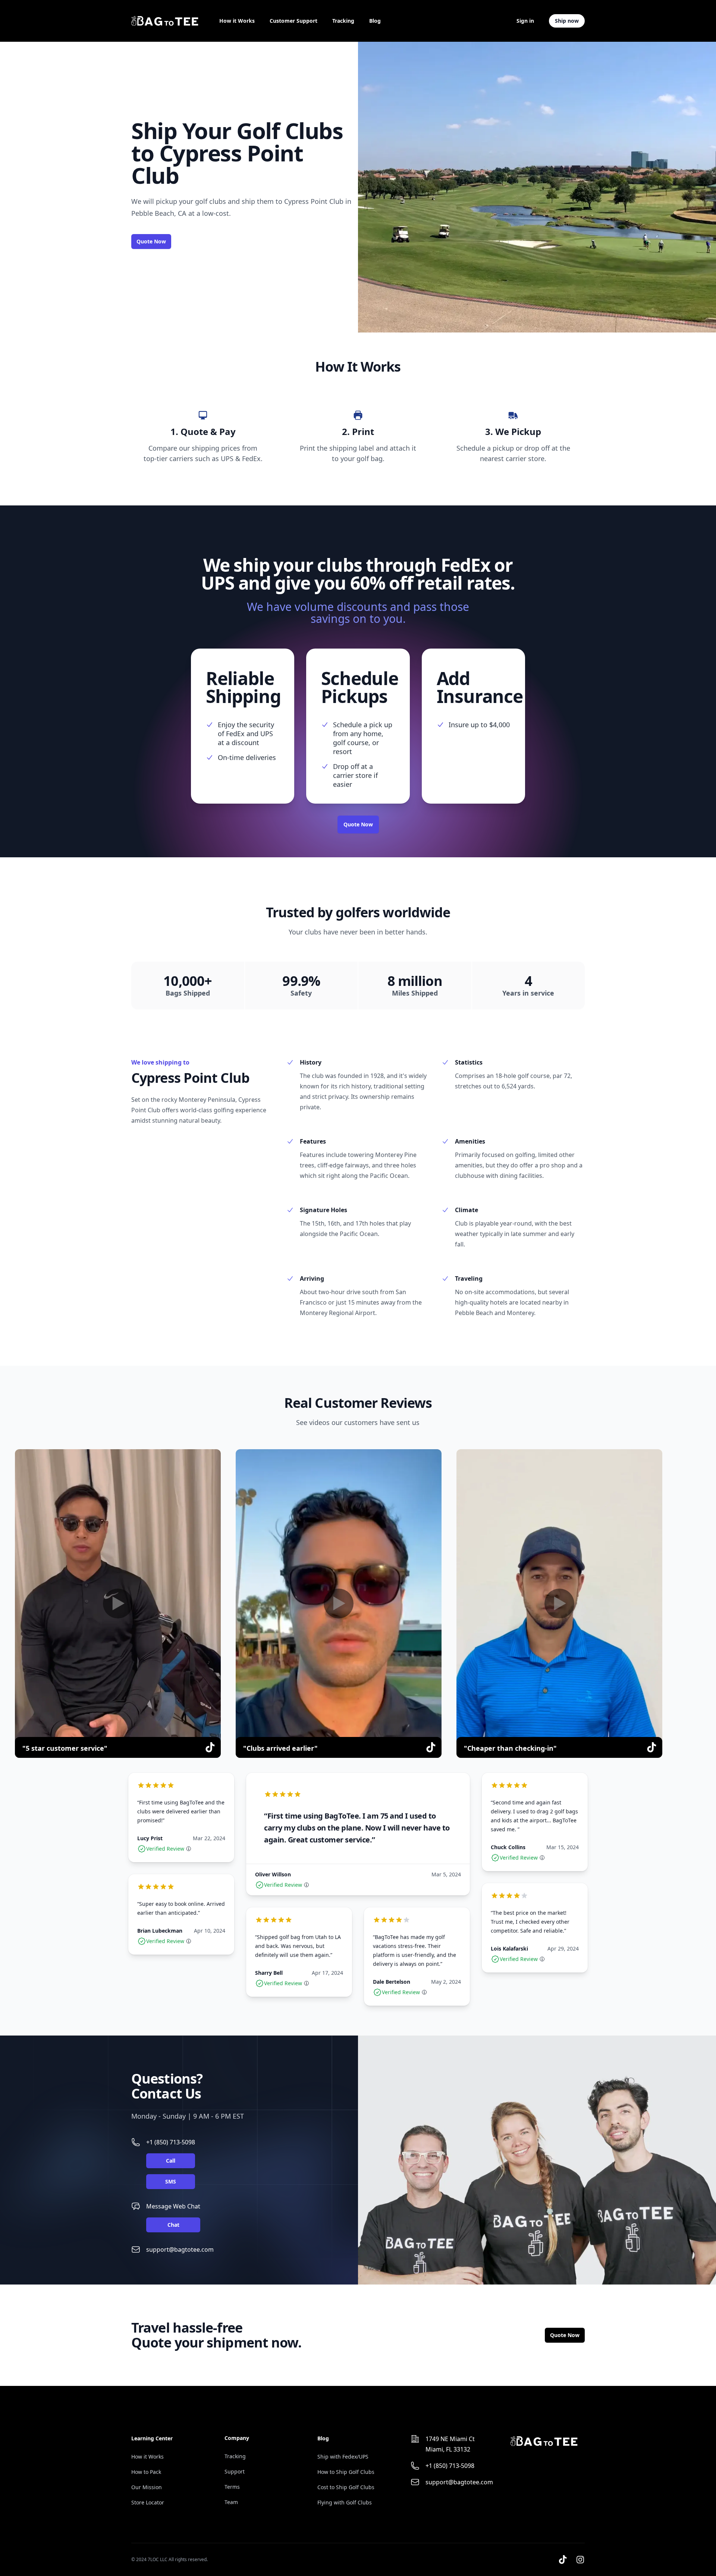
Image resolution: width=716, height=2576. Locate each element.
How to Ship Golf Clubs (346, 2472)
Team (231, 2502)
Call (171, 2161)
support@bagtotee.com (180, 2249)
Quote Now (151, 241)
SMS (171, 2181)
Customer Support (293, 21)
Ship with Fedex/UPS (343, 2457)
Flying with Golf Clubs (345, 2502)
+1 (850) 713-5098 (171, 2142)
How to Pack (146, 2472)
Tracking (343, 21)
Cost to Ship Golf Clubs (346, 2487)
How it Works (237, 21)
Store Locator (148, 2502)
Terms (232, 2487)
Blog (375, 21)
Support (235, 2471)
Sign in (525, 21)
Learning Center (152, 2438)
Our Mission (147, 2487)
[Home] (165, 21)
